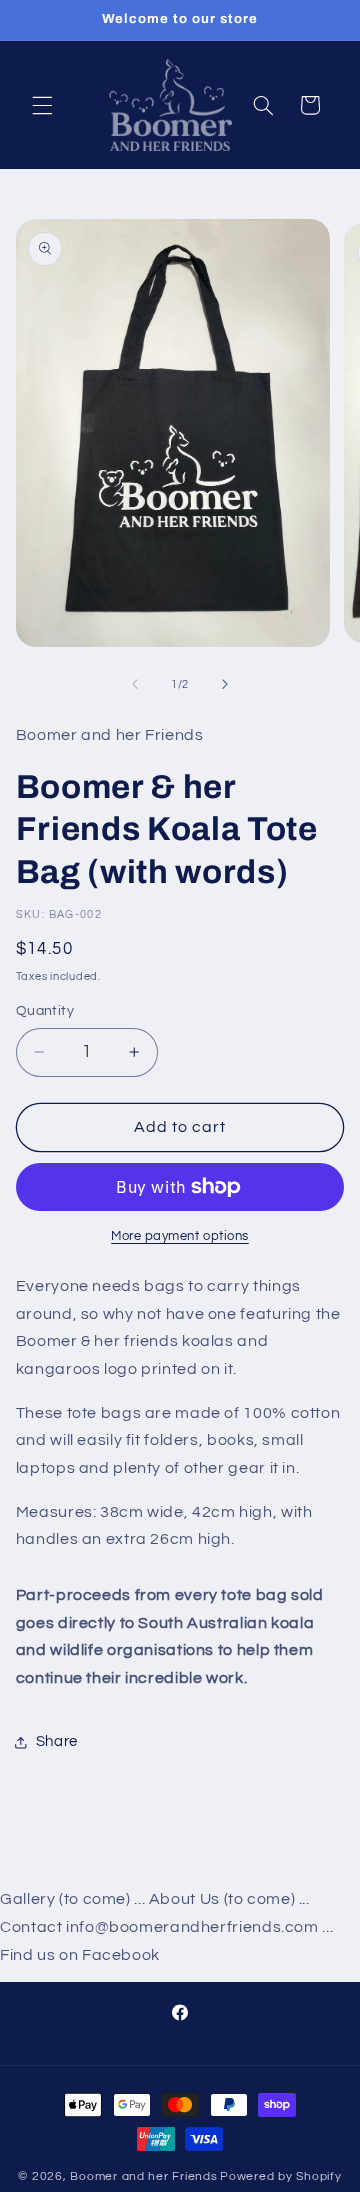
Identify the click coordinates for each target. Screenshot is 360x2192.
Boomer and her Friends (143, 2176)
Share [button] (57, 1741)
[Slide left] (135, 684)
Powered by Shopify (280, 2176)
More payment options (180, 1236)
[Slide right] (225, 684)
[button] (42, 105)
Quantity (45, 1011)
